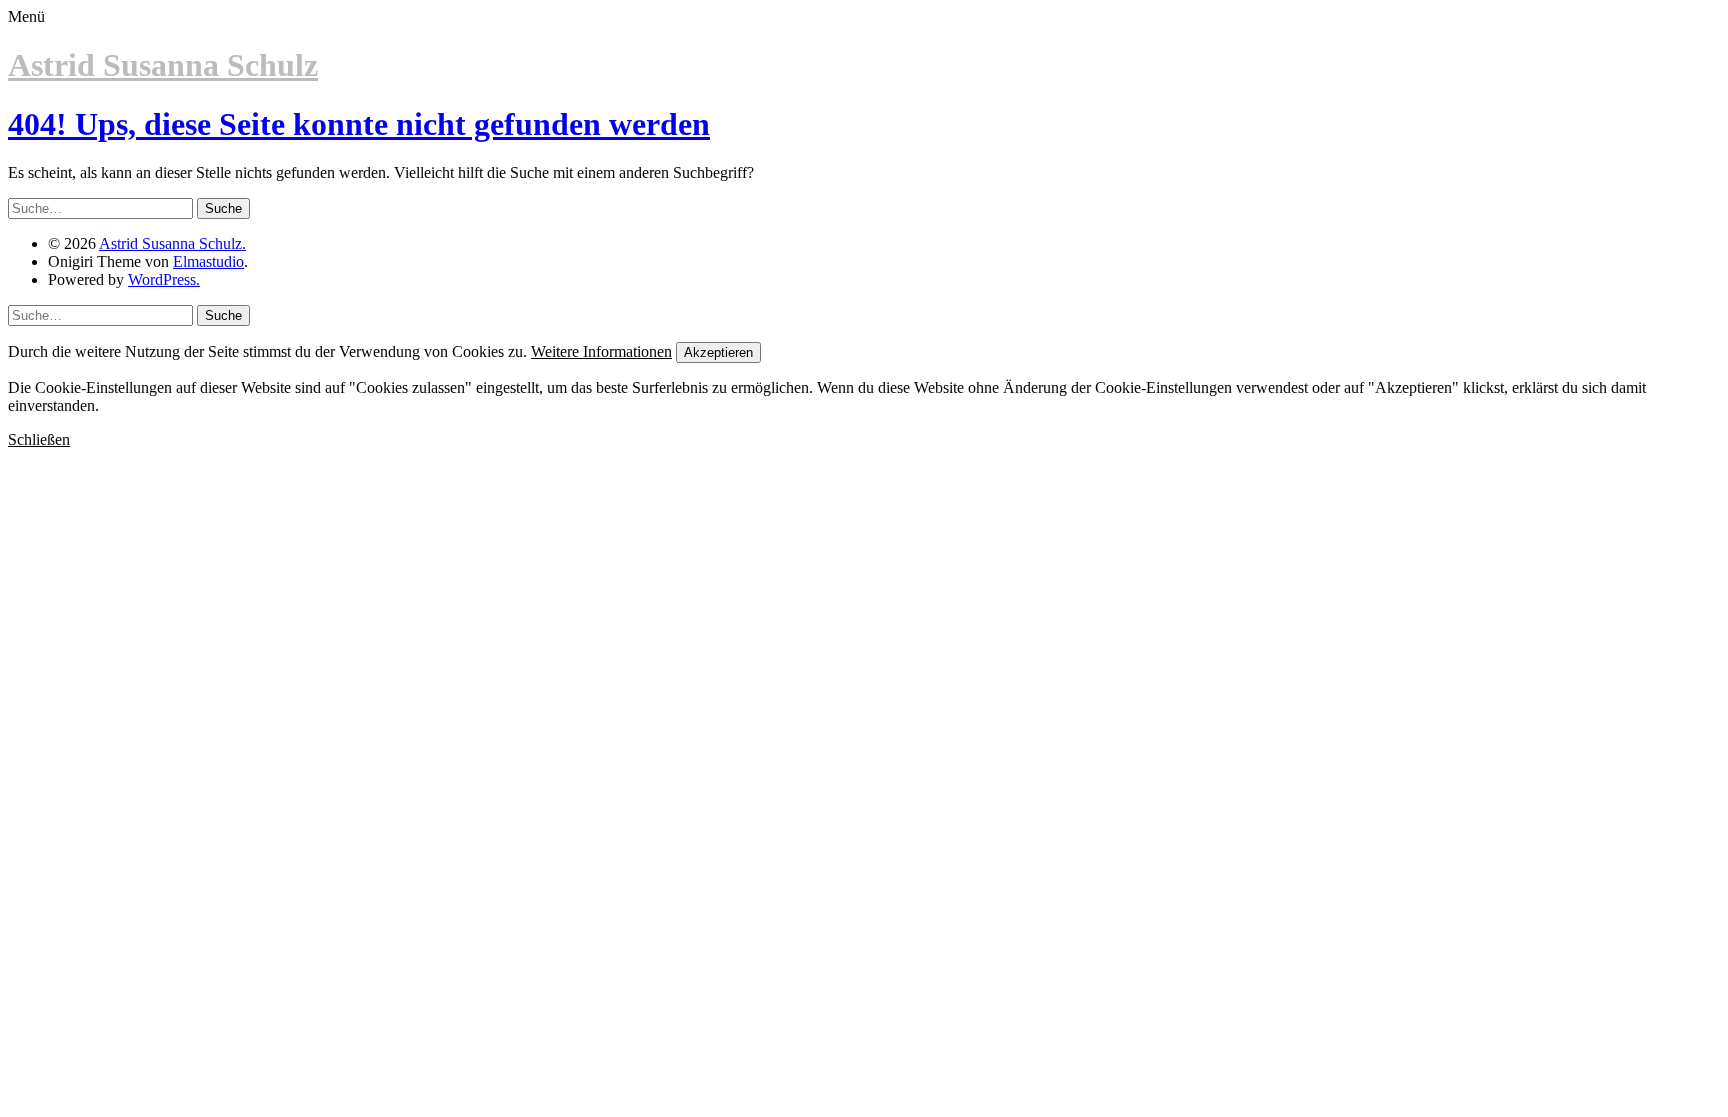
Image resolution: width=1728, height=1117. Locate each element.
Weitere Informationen (601, 351)
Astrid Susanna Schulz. (172, 243)
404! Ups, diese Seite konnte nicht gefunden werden (359, 124)
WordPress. (164, 279)
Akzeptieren (718, 352)
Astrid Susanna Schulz (163, 65)
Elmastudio (208, 261)
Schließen (39, 439)
